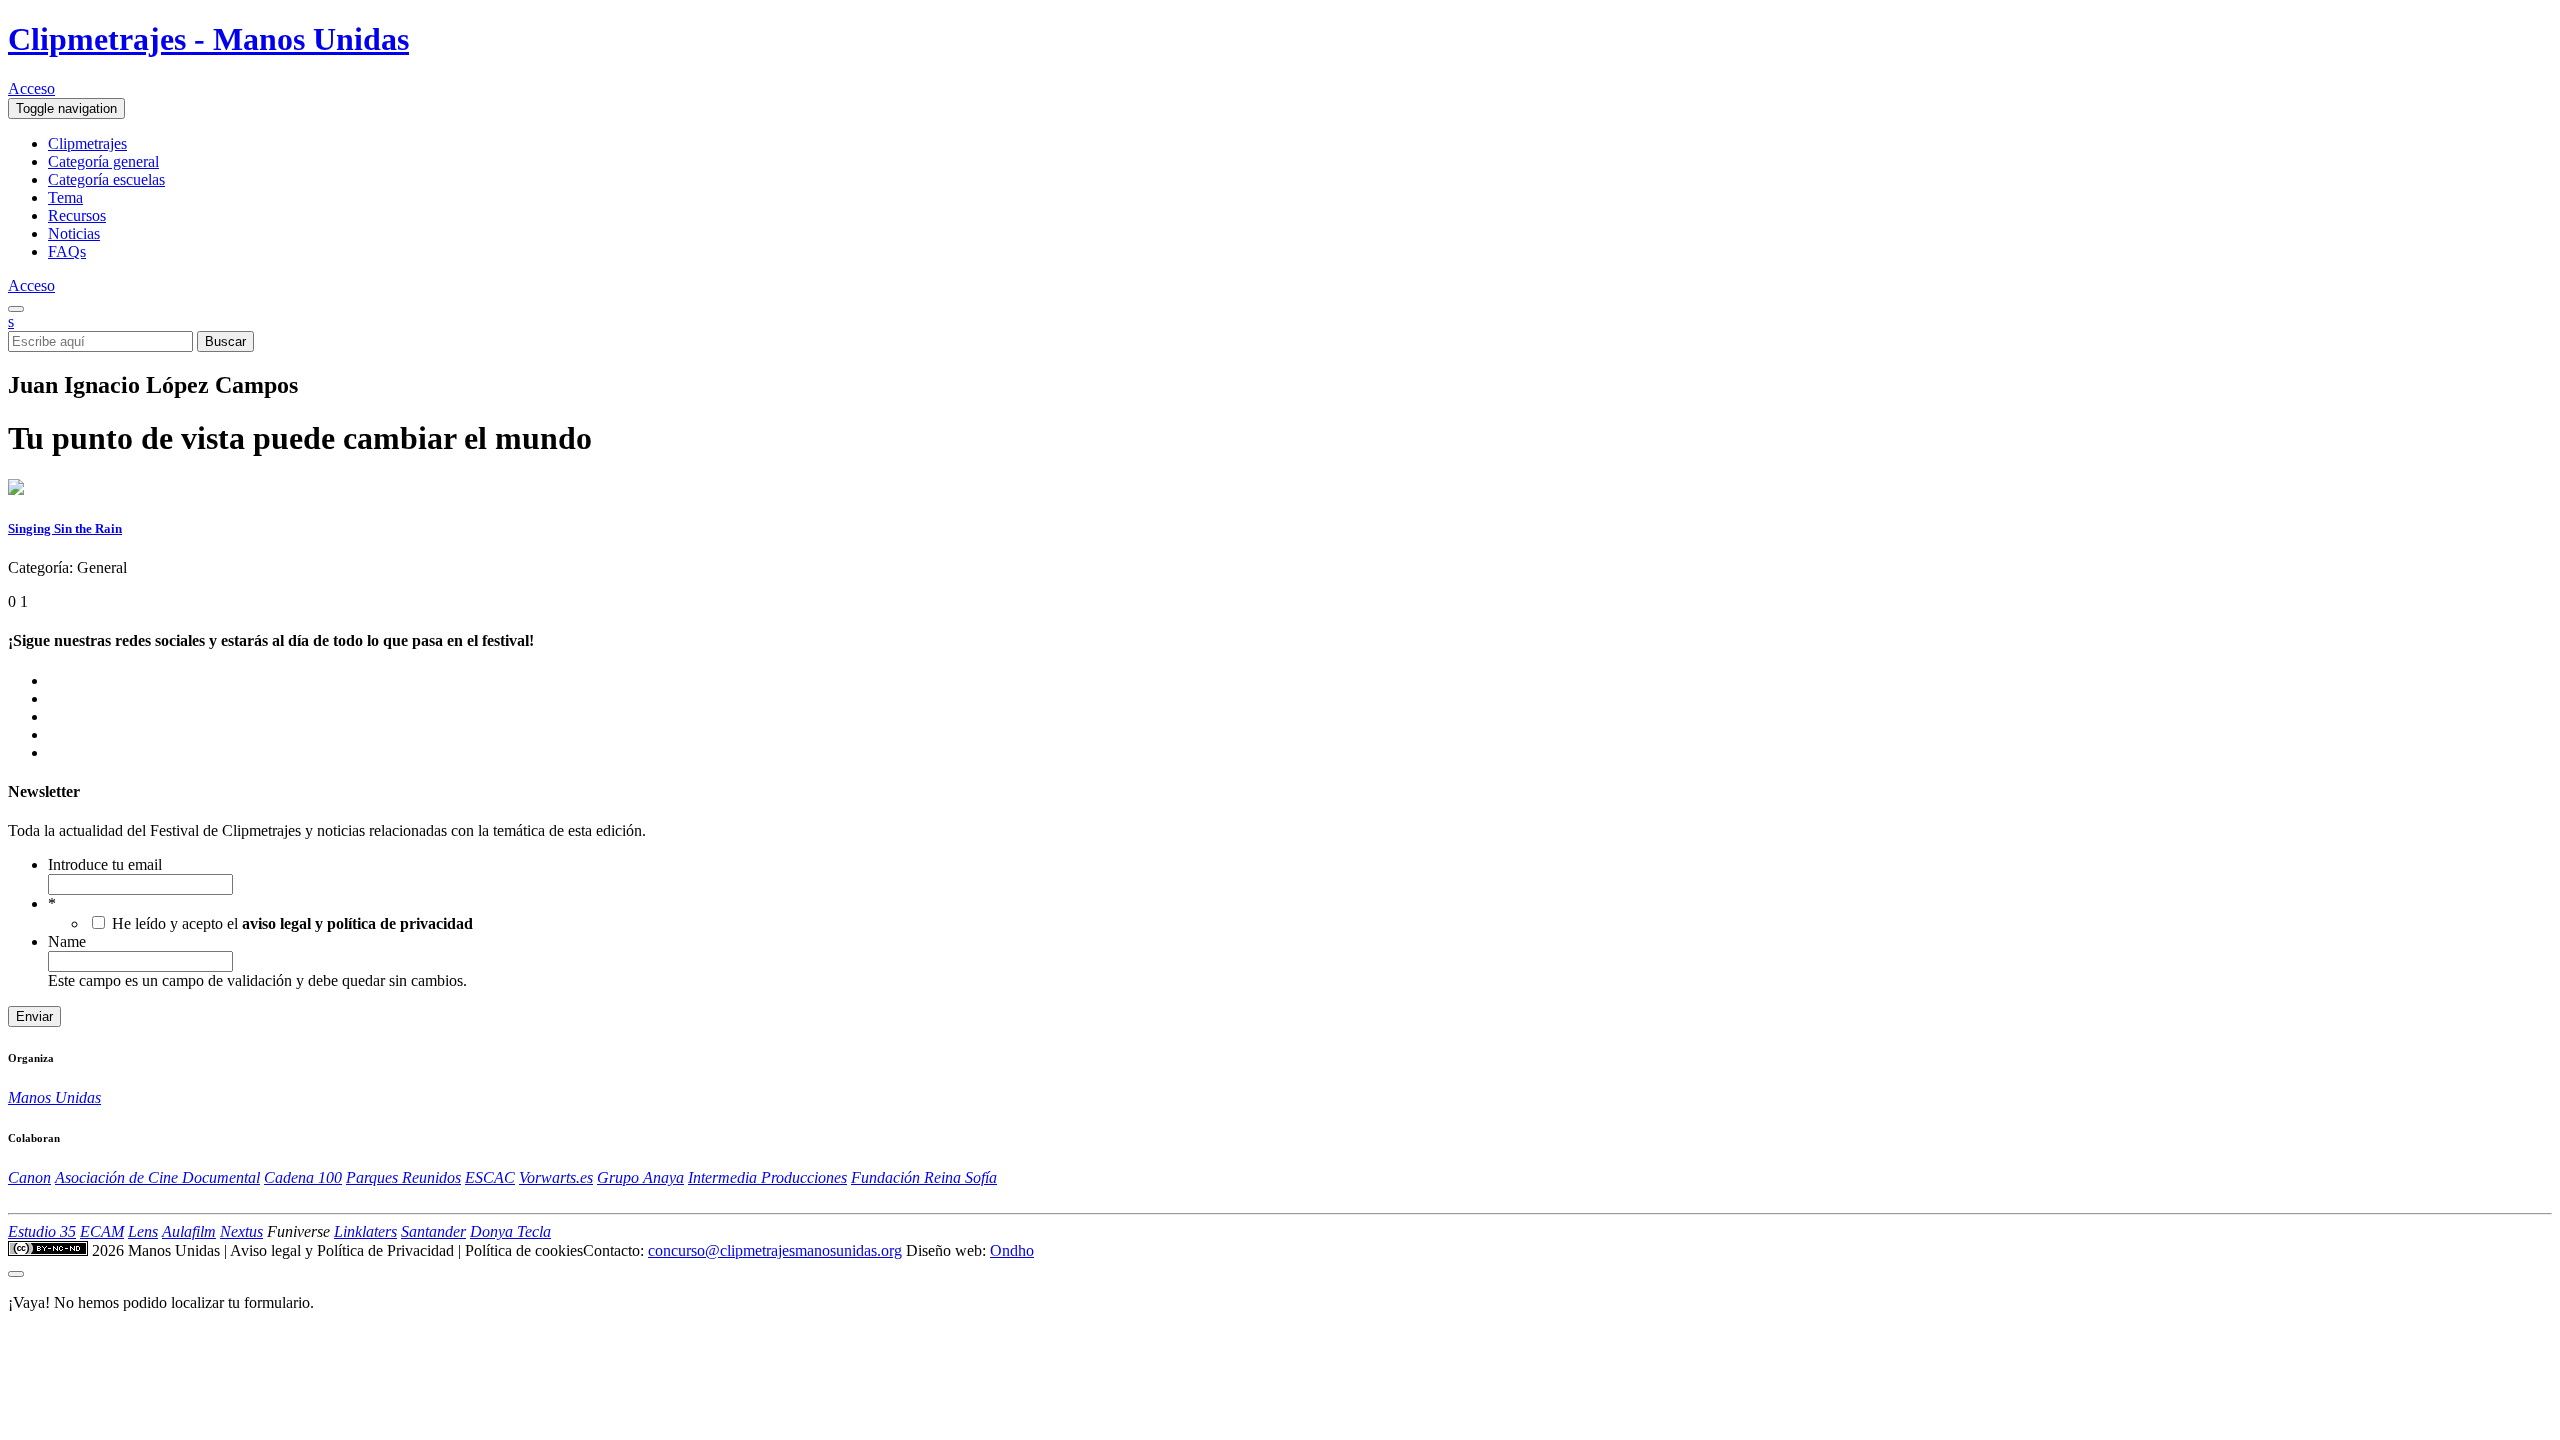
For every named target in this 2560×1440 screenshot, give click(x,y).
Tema (65, 197)
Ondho (1012, 1250)
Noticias (74, 233)
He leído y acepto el (292, 923)
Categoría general (103, 161)
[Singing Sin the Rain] (16, 489)
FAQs (67, 251)
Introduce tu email (105, 864)
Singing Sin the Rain (65, 528)
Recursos (77, 215)
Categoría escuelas (106, 179)
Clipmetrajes (87, 143)
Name (67, 941)
